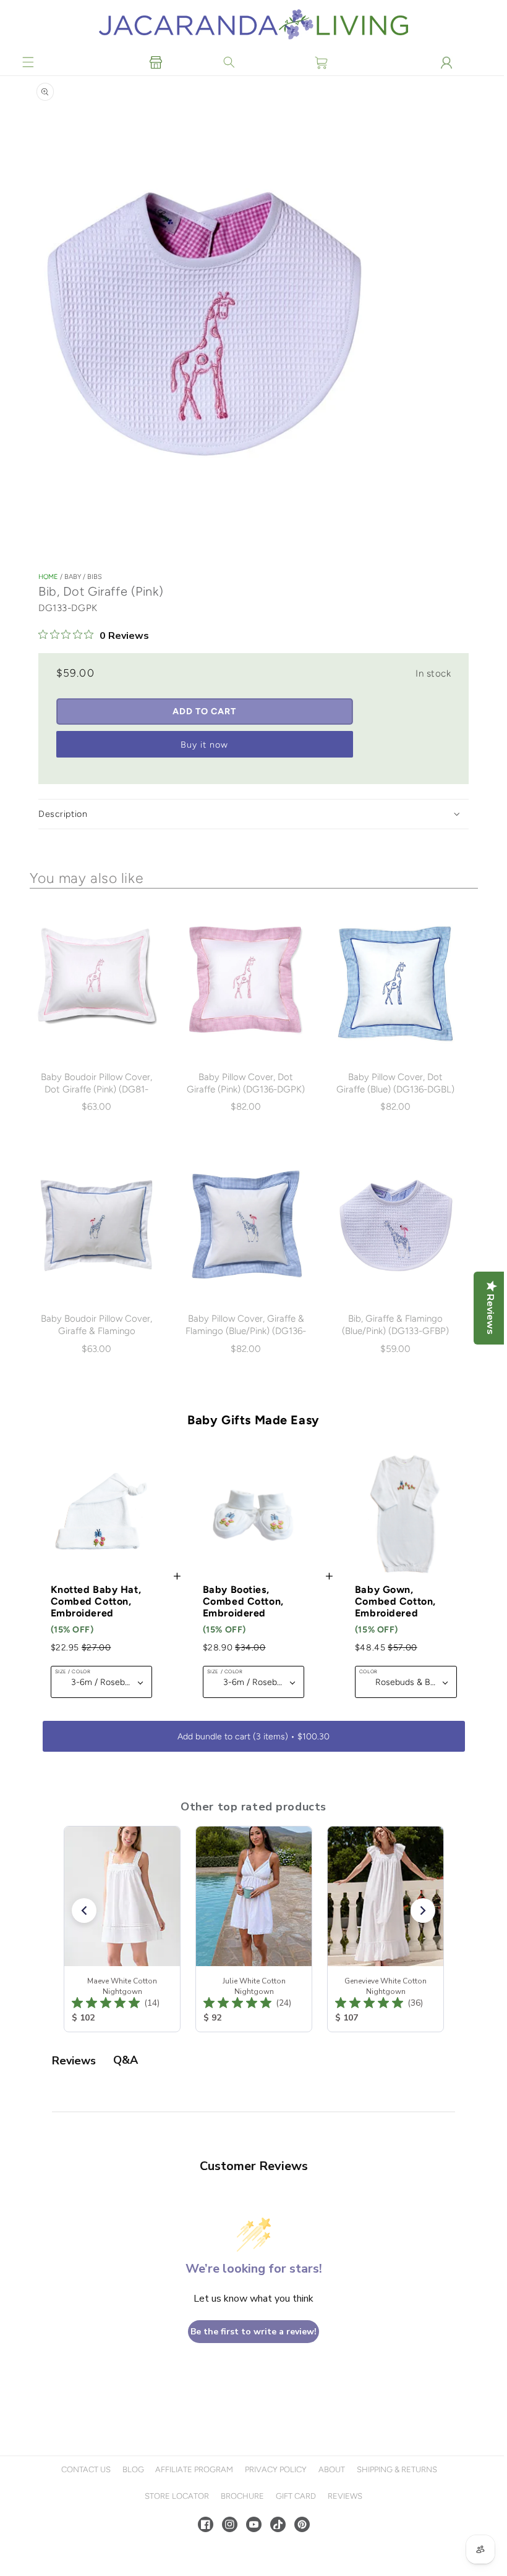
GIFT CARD (294, 2496)
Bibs (95, 579)
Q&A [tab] (126, 2060)
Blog (131, 2469)
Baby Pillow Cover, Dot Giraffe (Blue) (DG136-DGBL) (393, 1084)
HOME (48, 579)
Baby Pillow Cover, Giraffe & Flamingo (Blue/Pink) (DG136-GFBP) (245, 1331)
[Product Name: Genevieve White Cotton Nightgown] (386, 1929)
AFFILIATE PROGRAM (193, 2469)
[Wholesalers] (155, 62)
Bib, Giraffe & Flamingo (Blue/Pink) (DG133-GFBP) (393, 1325)
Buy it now (204, 747)
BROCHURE (241, 2496)
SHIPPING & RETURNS (395, 2469)
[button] (28, 62)
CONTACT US (84, 2469)
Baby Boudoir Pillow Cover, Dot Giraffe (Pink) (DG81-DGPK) (96, 1091)
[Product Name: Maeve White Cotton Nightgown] (122, 1929)
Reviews (343, 2496)
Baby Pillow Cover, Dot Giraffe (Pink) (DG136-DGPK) (245, 1084)
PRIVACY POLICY (275, 2469)
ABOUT (330, 2469)
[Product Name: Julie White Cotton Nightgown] (254, 1929)
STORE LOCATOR (176, 2496)
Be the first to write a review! (252, 2332)
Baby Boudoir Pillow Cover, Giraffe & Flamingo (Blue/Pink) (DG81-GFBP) (96, 1331)
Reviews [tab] (74, 2061)
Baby (73, 579)
